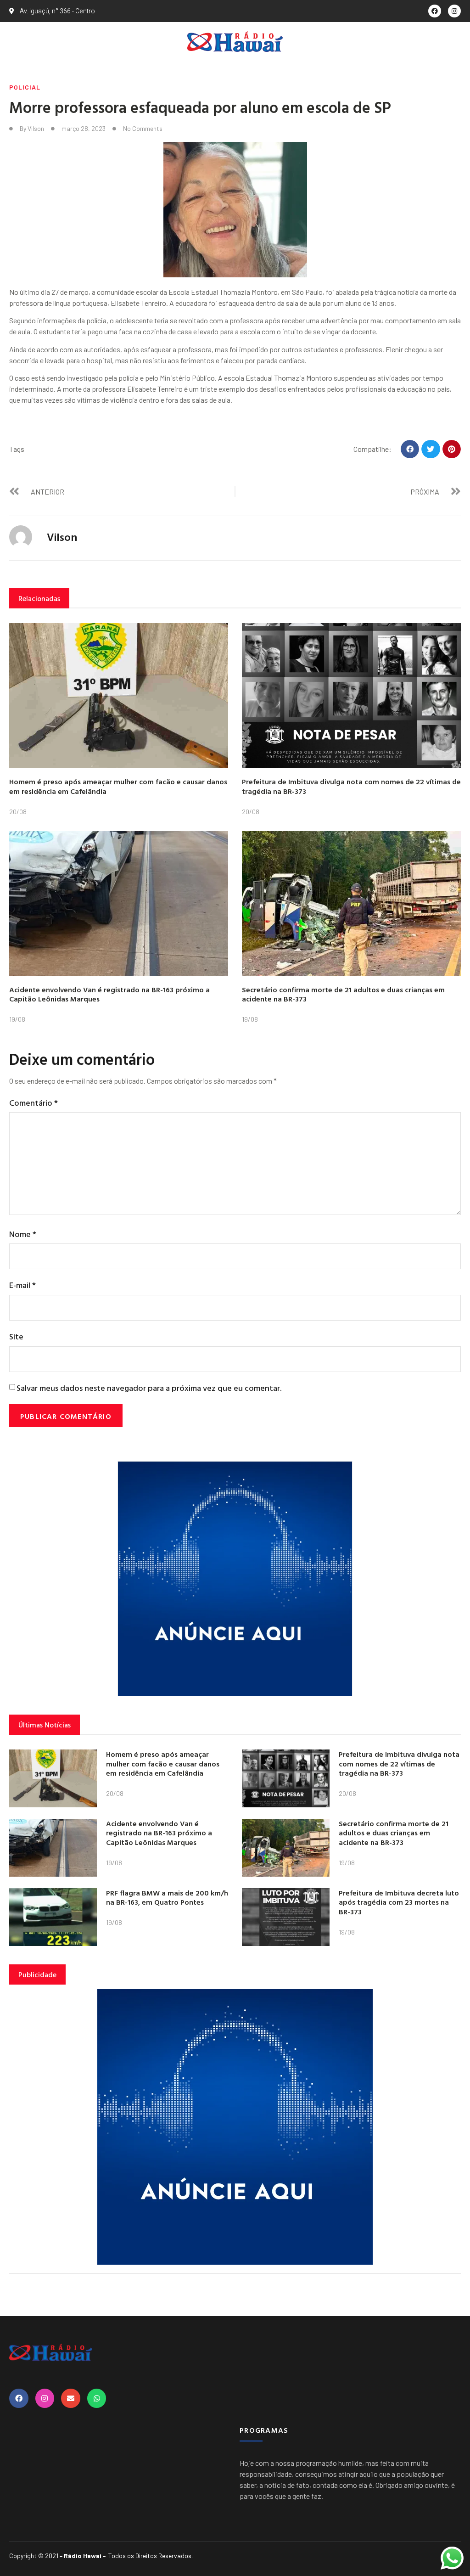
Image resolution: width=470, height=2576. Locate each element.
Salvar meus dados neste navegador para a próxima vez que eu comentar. (149, 1388)
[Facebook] (435, 11)
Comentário (34, 1103)
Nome (23, 1234)
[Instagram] (454, 11)
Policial (25, 87)
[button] (410, 449)
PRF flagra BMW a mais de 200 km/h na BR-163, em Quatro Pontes (167, 1898)
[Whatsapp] (97, 2398)
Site (16, 1336)
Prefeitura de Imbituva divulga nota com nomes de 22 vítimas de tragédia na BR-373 (351, 786)
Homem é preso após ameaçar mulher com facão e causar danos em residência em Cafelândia (118, 786)
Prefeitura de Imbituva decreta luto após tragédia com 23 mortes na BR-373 (399, 1902)
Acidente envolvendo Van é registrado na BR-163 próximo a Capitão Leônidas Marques (109, 994)
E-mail (22, 1285)
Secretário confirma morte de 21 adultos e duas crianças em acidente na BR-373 (343, 994)
